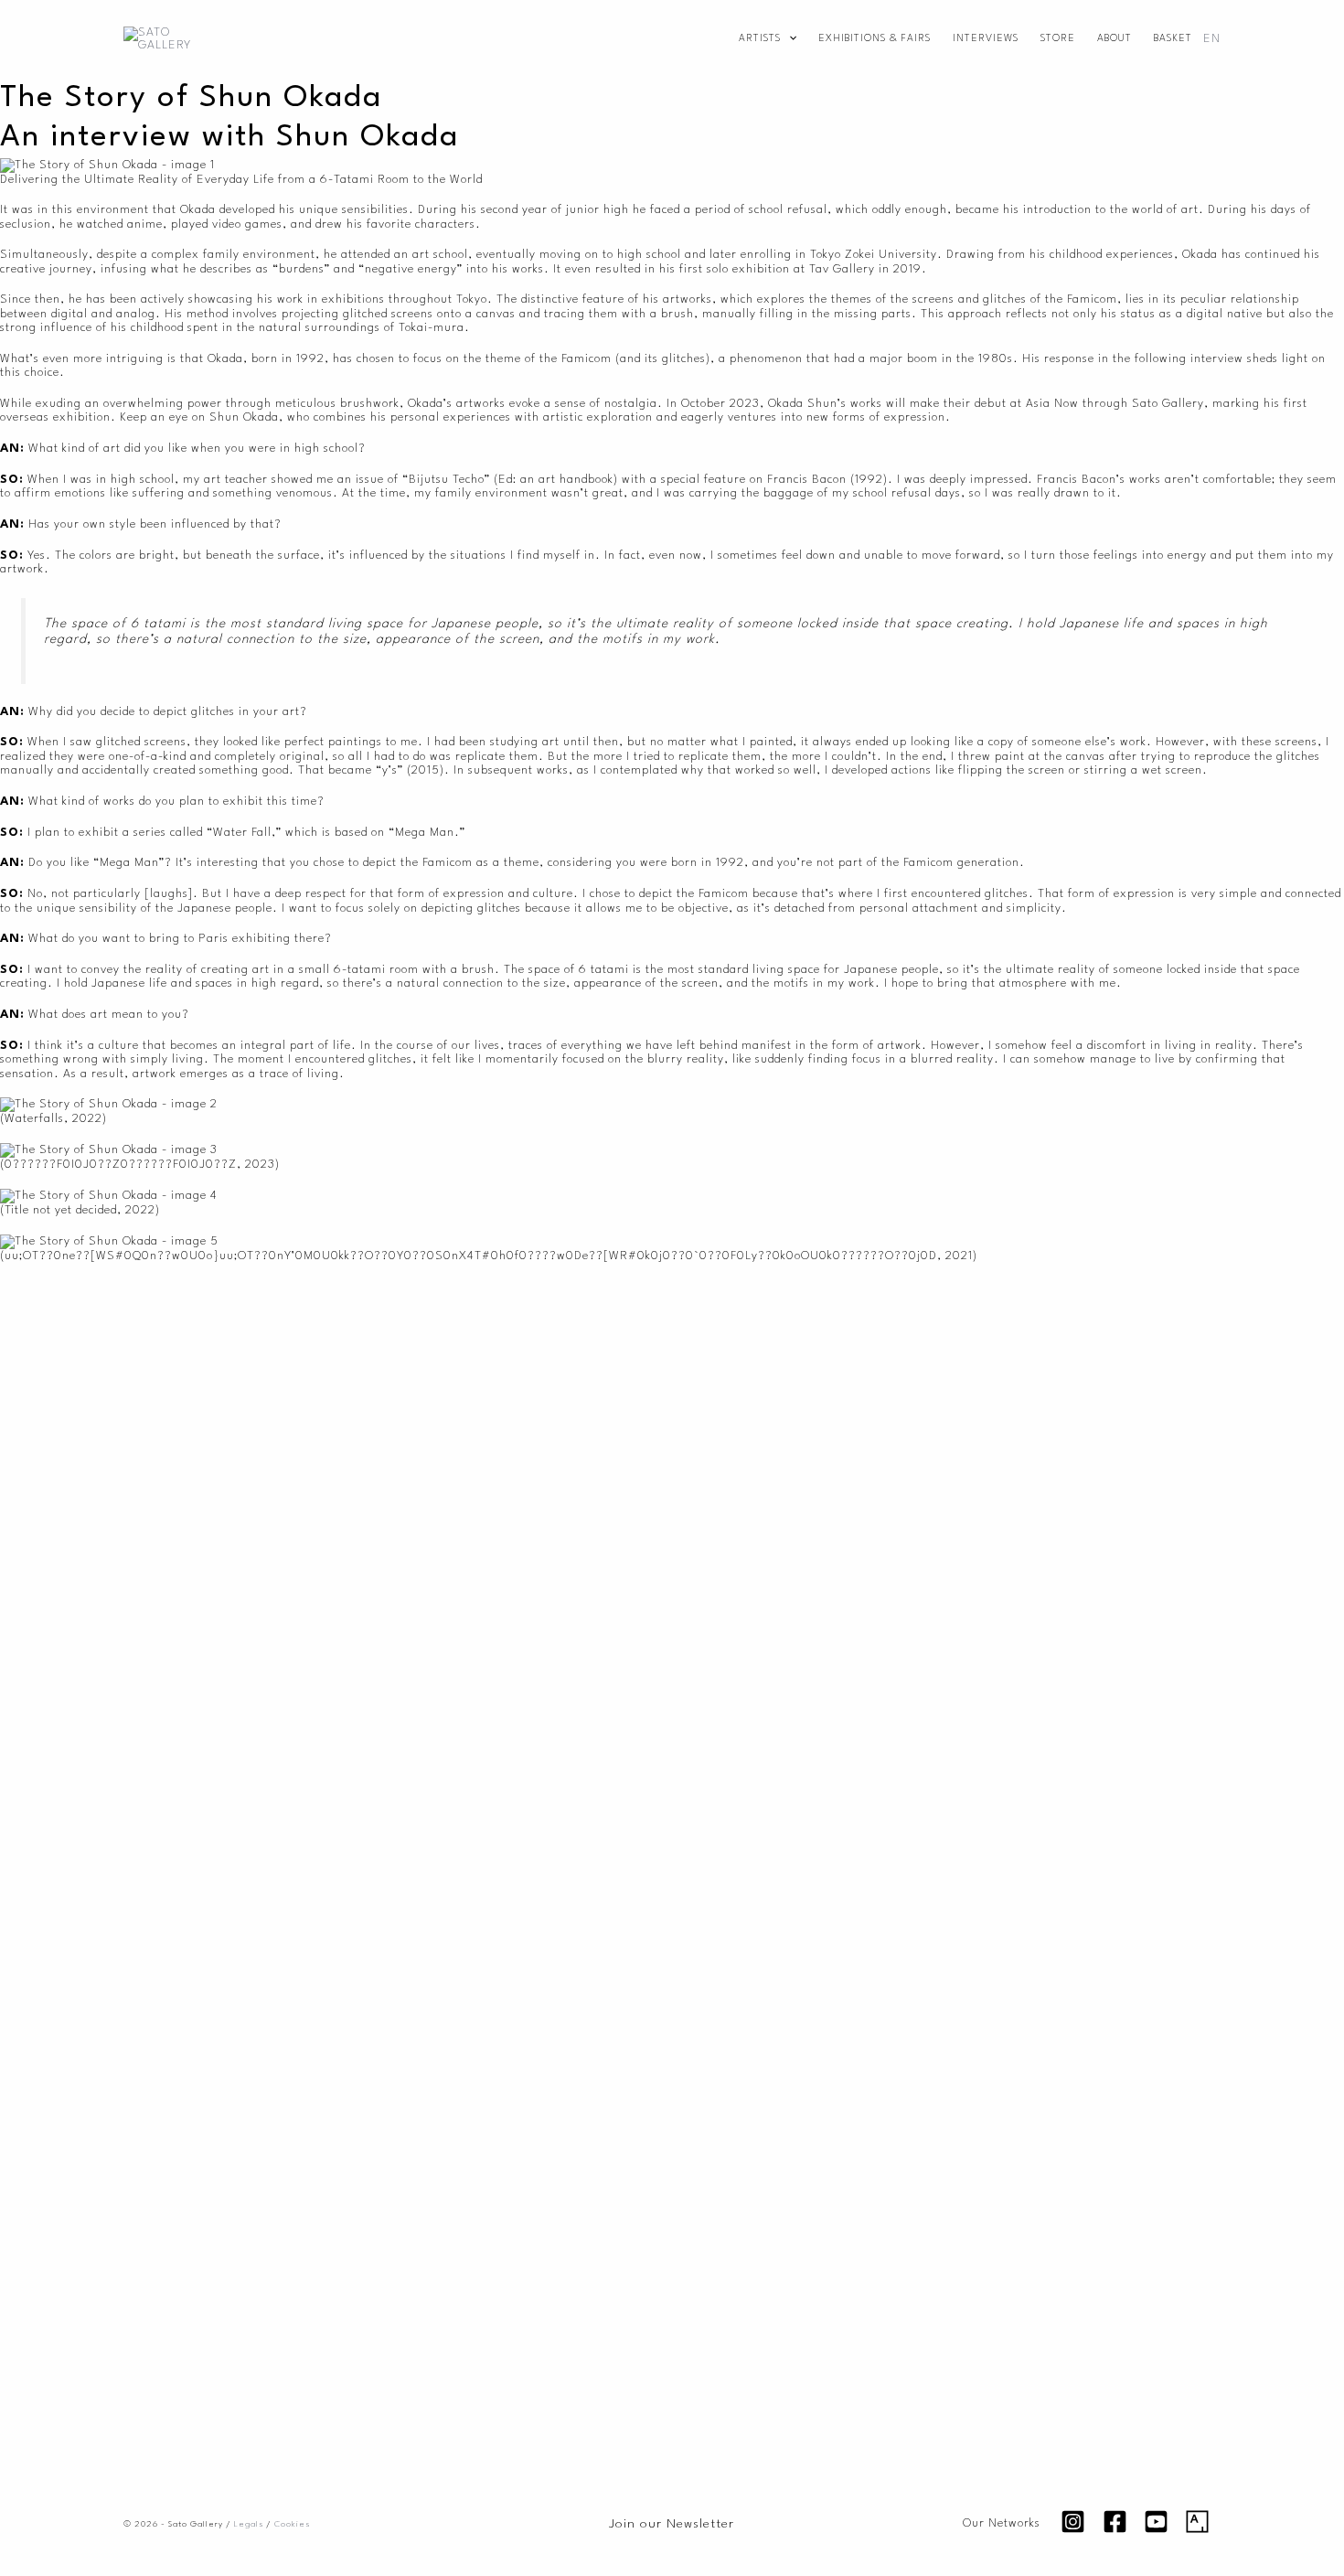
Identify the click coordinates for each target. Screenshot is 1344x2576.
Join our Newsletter (672, 2524)
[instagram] (1076, 2522)
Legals (249, 2524)
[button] (789, 39)
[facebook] (1117, 2522)
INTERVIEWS (986, 39)
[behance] (1158, 2522)
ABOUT (1115, 39)
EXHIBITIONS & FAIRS (875, 39)
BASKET (1173, 39)
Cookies (292, 2524)
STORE (1058, 39)
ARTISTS (760, 39)
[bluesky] (1200, 2522)
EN (1212, 39)
